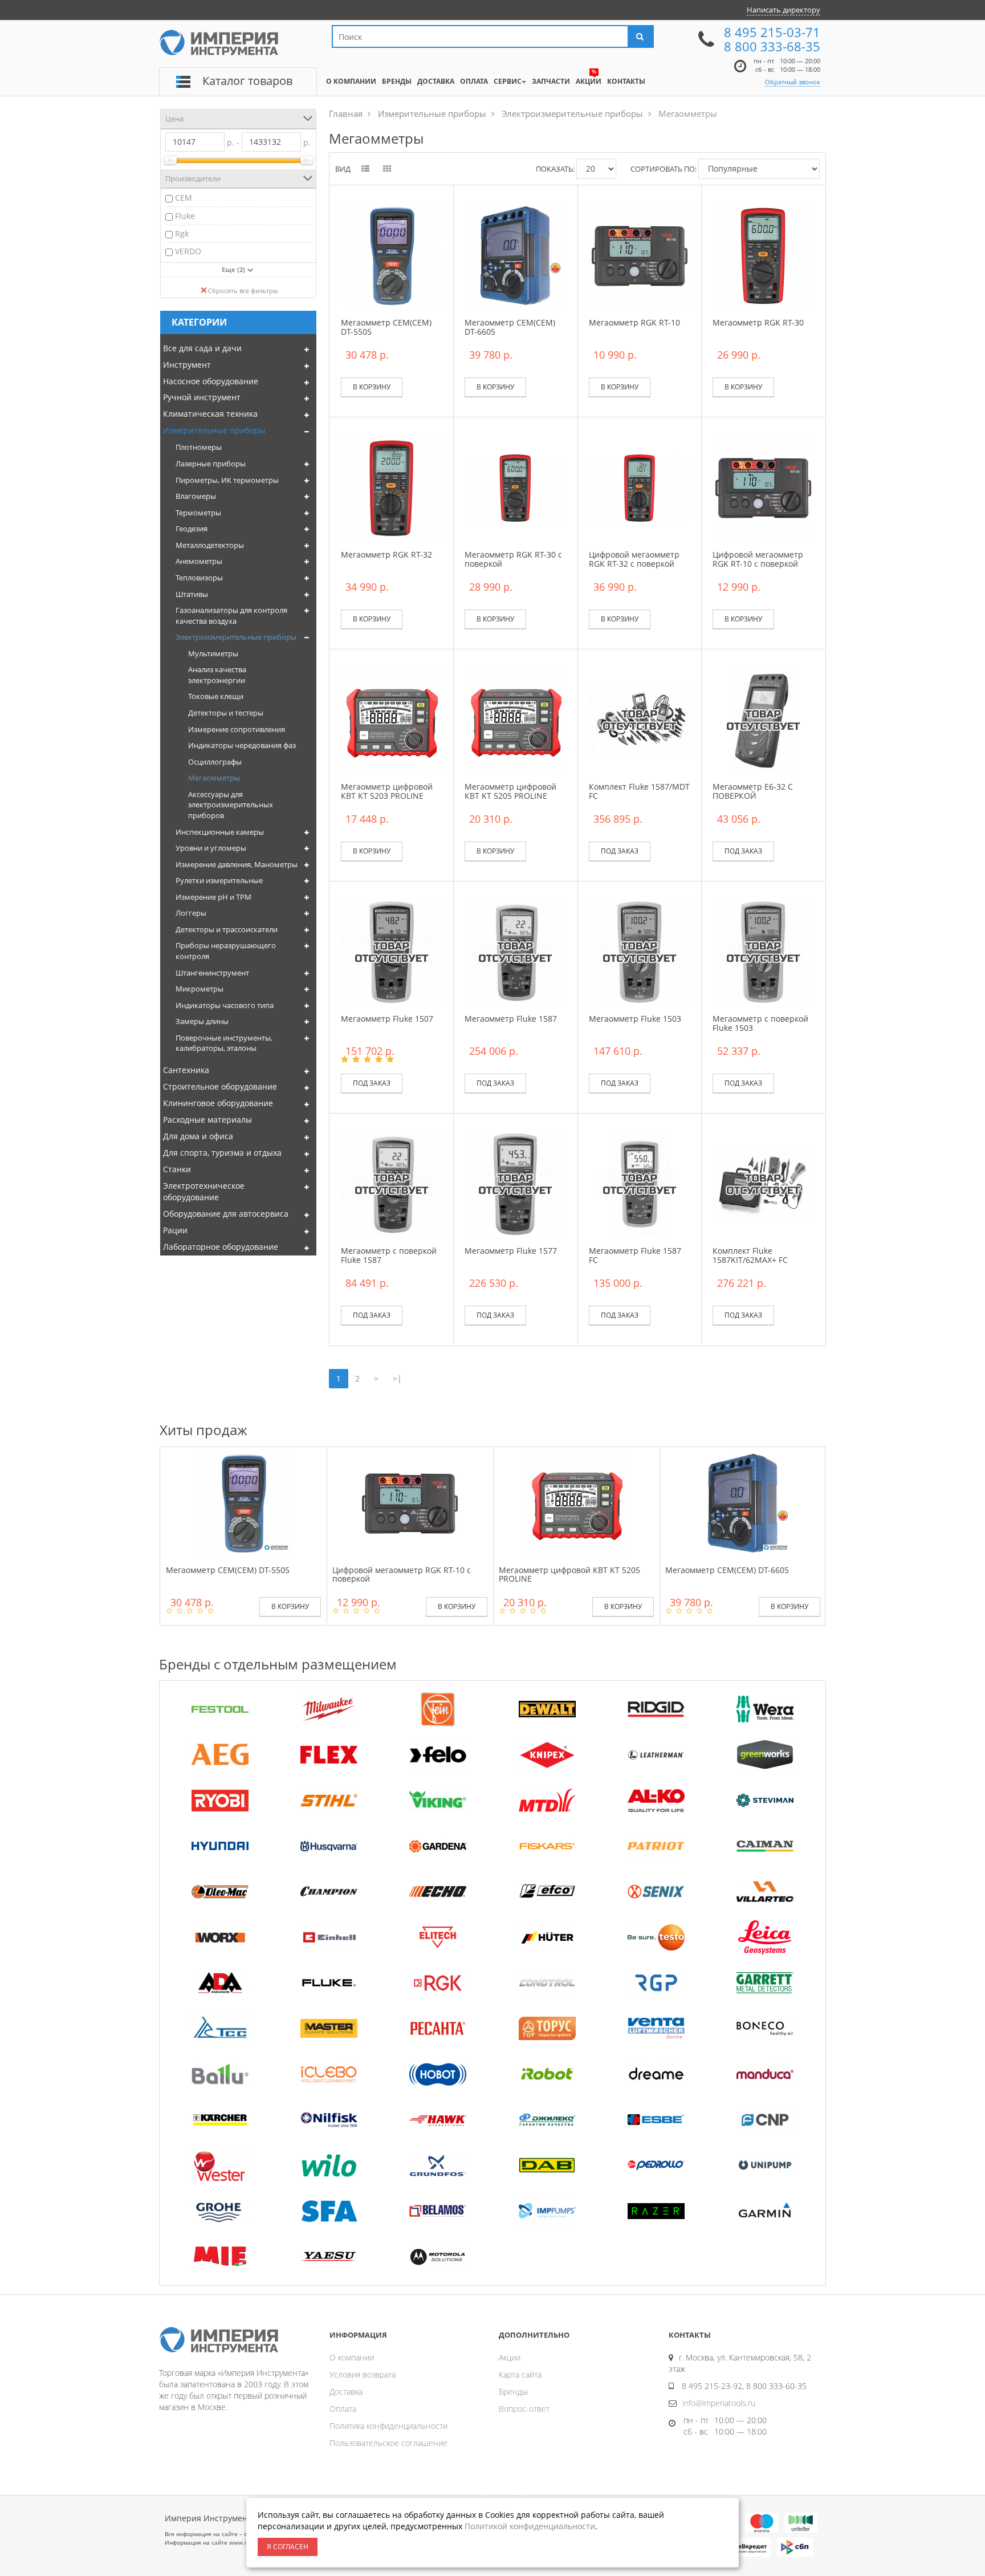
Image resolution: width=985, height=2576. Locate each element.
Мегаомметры (214, 778)
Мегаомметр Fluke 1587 (511, 1019)
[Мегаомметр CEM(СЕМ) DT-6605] (515, 255)
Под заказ (620, 851)
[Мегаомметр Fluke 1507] (392, 951)
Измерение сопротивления (237, 729)
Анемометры (199, 561)
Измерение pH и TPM (213, 897)
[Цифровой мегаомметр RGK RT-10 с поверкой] (763, 487)
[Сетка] (388, 169)
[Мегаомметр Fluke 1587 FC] (640, 1183)
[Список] (366, 169)
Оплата (343, 2409)
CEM (184, 198)
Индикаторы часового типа (225, 1005)
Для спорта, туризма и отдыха (222, 1153)
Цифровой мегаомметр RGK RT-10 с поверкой (758, 559)
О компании (352, 2357)
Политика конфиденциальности (388, 2426)
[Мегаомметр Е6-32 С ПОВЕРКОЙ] (763, 719)
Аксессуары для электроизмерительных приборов (231, 805)
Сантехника (186, 1070)
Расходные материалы (207, 1120)
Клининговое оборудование (218, 1103)
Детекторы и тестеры (226, 713)
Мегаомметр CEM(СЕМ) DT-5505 (386, 327)
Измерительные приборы (214, 430)
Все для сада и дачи (202, 348)
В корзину (372, 387)
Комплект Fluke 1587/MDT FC (639, 791)
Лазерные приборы (211, 464)
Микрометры (200, 989)
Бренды (513, 2392)
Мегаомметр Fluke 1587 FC (635, 1255)
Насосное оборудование (211, 381)
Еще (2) (234, 269)
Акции (510, 2357)
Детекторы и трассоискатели (227, 929)
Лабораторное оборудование (221, 1247)
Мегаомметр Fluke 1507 (387, 1019)
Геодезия (192, 529)
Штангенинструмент (212, 973)
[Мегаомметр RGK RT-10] (640, 255)
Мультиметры (213, 653)
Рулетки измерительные (219, 880)
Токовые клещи (216, 696)
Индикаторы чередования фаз (242, 745)
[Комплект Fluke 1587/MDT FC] (640, 719)
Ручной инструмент (202, 397)
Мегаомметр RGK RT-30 (758, 322)
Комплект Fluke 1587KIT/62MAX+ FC (750, 1255)
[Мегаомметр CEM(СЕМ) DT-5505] (392, 255)
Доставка (346, 2392)
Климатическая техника (210, 414)
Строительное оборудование (220, 1086)
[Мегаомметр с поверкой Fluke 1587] (392, 1183)
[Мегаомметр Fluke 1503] (640, 951)
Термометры (198, 513)
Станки (177, 1169)
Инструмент (187, 365)
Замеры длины (202, 1021)
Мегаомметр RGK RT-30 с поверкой (513, 559)
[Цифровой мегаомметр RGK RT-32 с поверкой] (640, 487)
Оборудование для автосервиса (226, 1214)
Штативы (192, 594)
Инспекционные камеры (220, 832)
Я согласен (288, 2547)
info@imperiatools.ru (719, 2403)
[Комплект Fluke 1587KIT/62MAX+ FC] (763, 1183)
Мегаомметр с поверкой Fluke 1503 (760, 1023)
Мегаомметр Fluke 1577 (511, 1251)
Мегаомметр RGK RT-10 (634, 322)
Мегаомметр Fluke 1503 (635, 1019)
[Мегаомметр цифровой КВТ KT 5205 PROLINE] (515, 719)
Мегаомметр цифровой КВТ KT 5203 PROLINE (387, 791)
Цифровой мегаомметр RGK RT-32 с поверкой (634, 559)
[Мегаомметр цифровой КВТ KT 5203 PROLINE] (392, 719)
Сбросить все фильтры (243, 290)
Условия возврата (363, 2374)
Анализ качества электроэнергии (217, 675)
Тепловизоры (199, 578)
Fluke (185, 216)
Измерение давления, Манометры (237, 864)
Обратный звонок (793, 82)
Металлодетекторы (210, 545)
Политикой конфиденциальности (530, 2526)
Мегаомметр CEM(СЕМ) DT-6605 (510, 327)
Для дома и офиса (198, 1136)
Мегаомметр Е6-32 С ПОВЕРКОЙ (753, 791)
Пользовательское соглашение (388, 2443)
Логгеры (191, 913)
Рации (175, 1230)
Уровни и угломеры (211, 848)
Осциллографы (215, 762)
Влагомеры (196, 496)
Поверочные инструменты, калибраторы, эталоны (224, 1043)
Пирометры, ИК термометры (227, 480)
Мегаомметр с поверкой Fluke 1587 (389, 1255)
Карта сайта (520, 2374)
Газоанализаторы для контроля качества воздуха (231, 615)
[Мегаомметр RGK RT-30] (763, 255)
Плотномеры (199, 447)
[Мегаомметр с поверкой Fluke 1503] (763, 951)
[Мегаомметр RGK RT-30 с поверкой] (515, 487)
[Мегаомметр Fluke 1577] (515, 1183)
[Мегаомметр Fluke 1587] (515, 951)
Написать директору (783, 10)
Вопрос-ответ (524, 2409)
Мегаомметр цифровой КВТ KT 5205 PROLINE (510, 791)
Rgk (182, 233)
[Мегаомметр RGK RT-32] (392, 487)
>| (397, 1378)
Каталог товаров (247, 81)
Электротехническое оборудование (204, 1191)
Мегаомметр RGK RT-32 (386, 554)
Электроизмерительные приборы (236, 637)
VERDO (188, 251)
